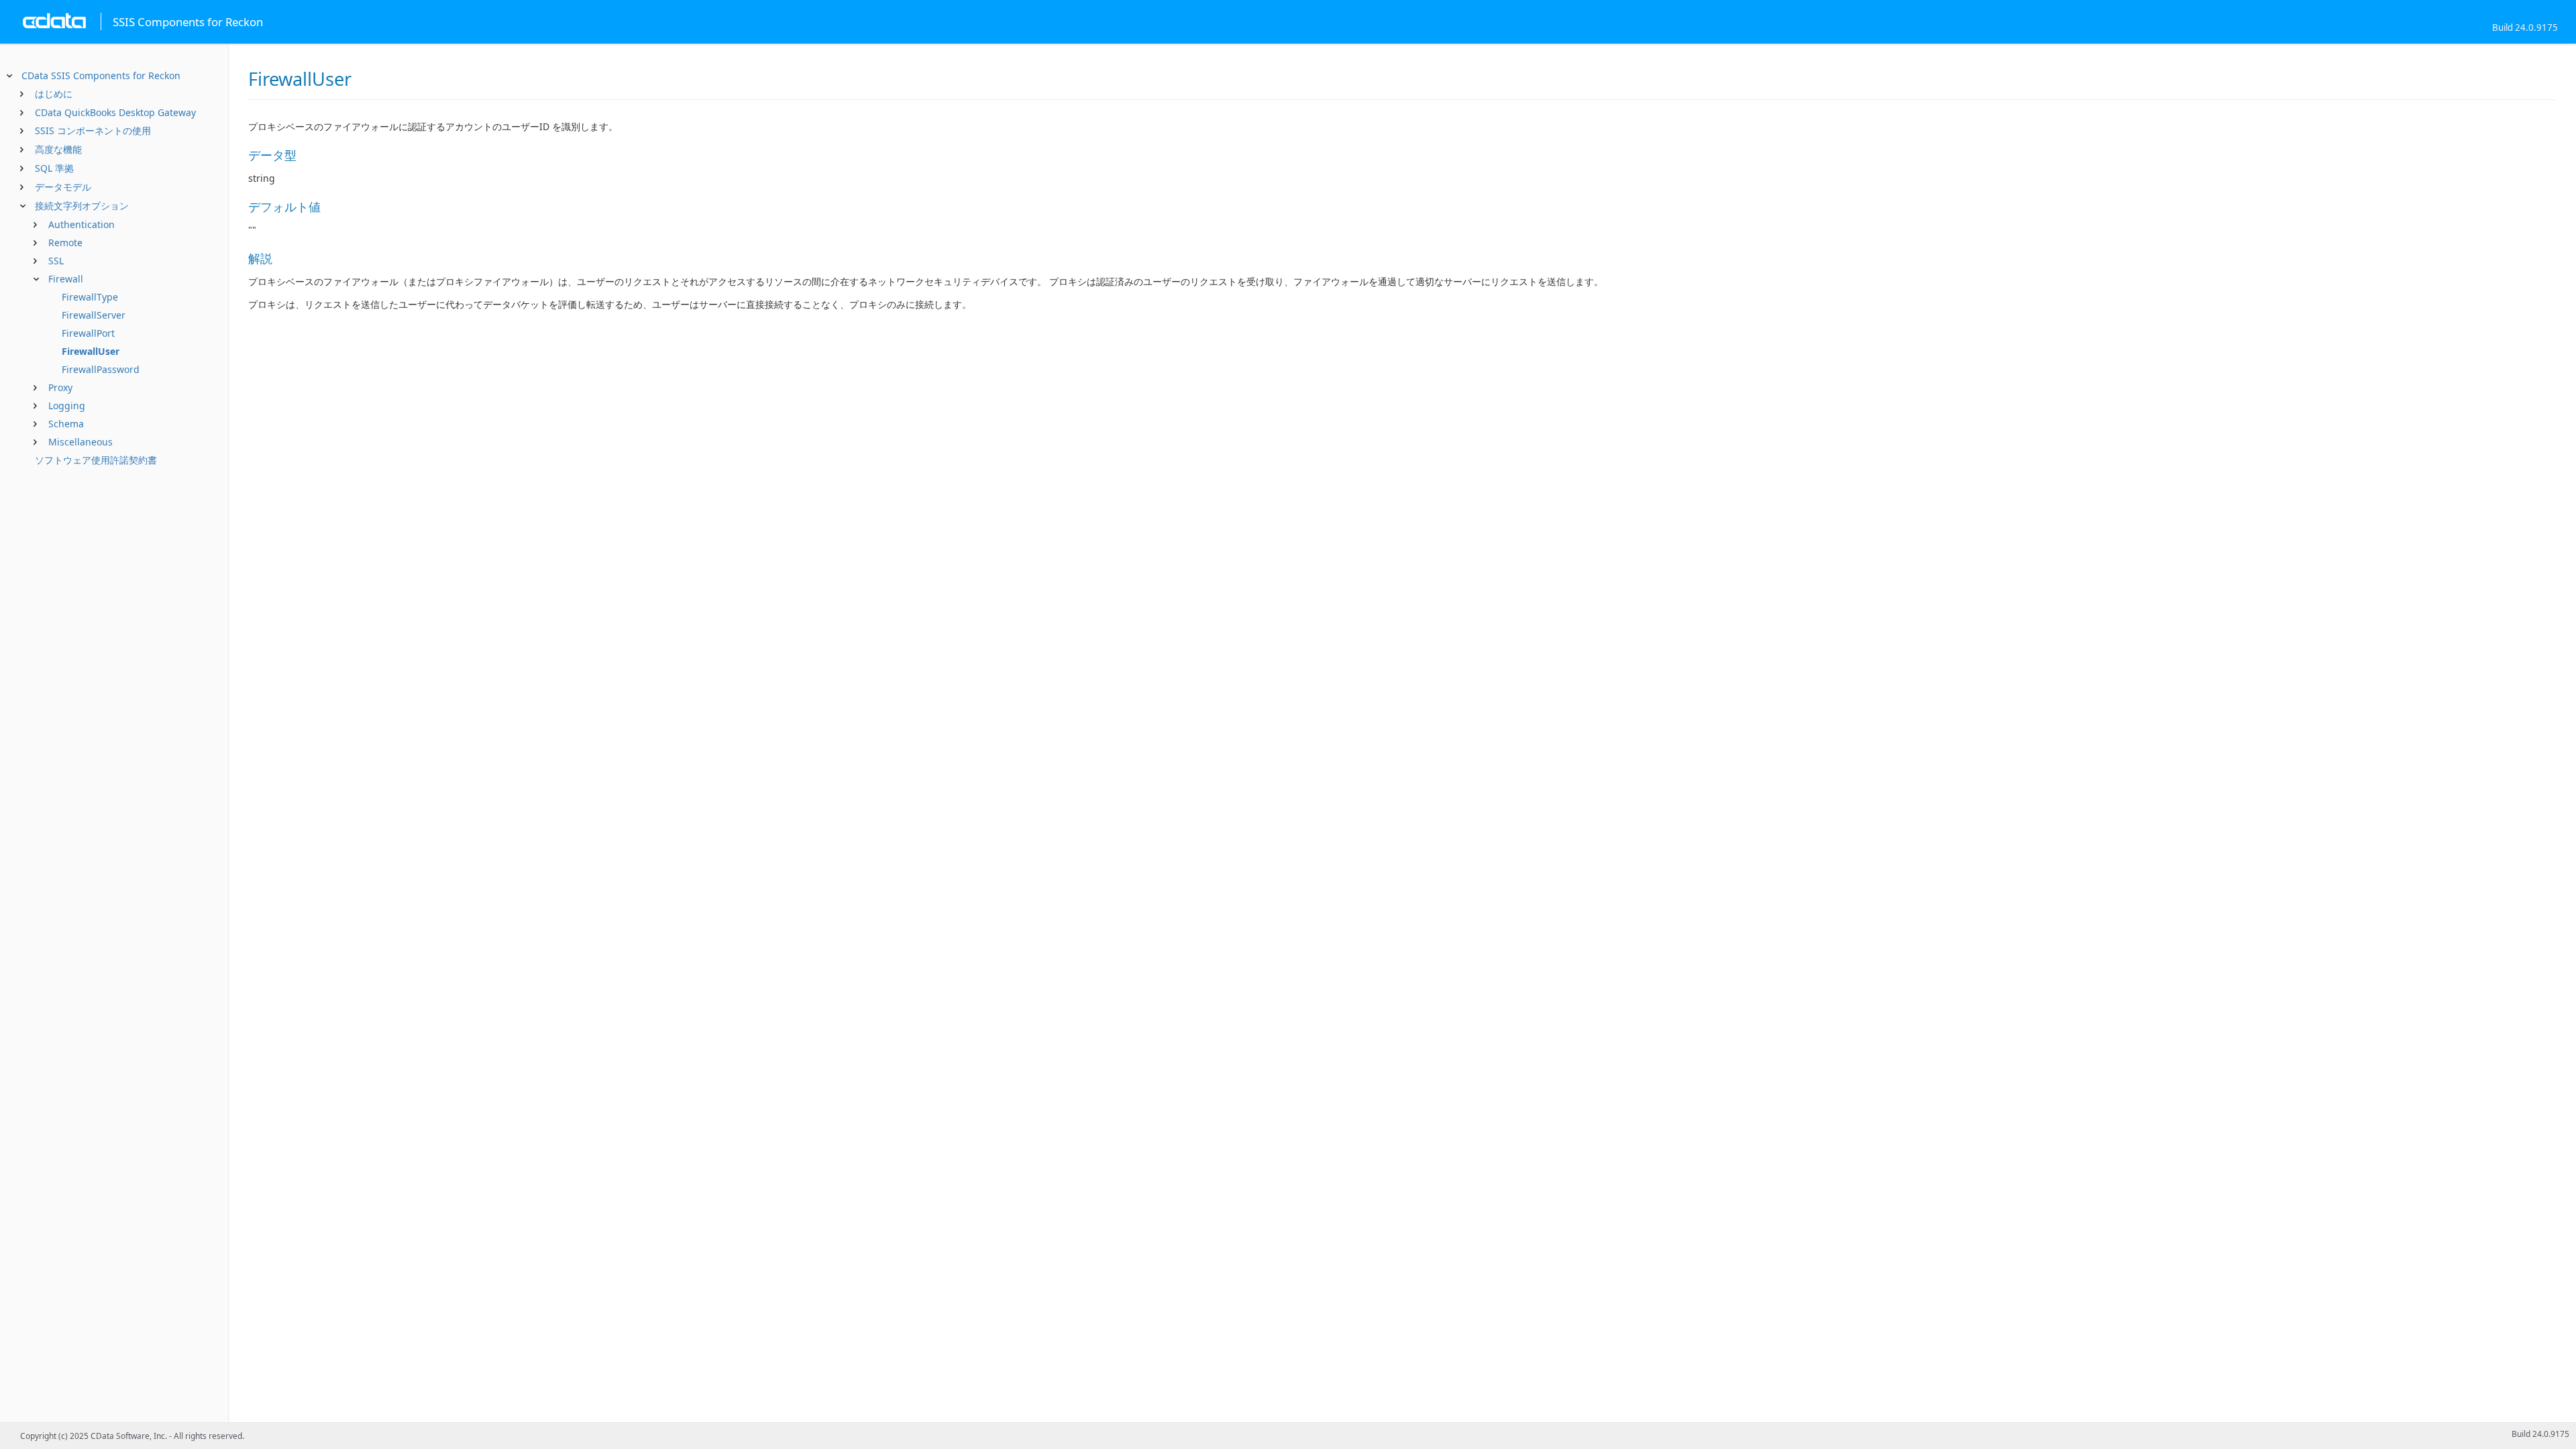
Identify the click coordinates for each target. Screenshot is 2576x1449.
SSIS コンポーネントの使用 (93, 130)
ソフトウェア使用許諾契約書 (96, 460)
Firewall (66, 279)
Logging (67, 406)
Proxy (60, 387)
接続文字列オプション (82, 206)
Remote (65, 243)
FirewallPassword (101, 369)
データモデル (63, 187)
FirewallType (90, 297)
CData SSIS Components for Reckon (101, 75)
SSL (56, 261)
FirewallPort (88, 333)
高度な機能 (58, 149)
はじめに (54, 94)
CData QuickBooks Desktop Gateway (115, 112)
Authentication (82, 224)
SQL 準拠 (54, 168)
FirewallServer (94, 315)
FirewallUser (91, 351)
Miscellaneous (80, 442)
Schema (66, 424)
